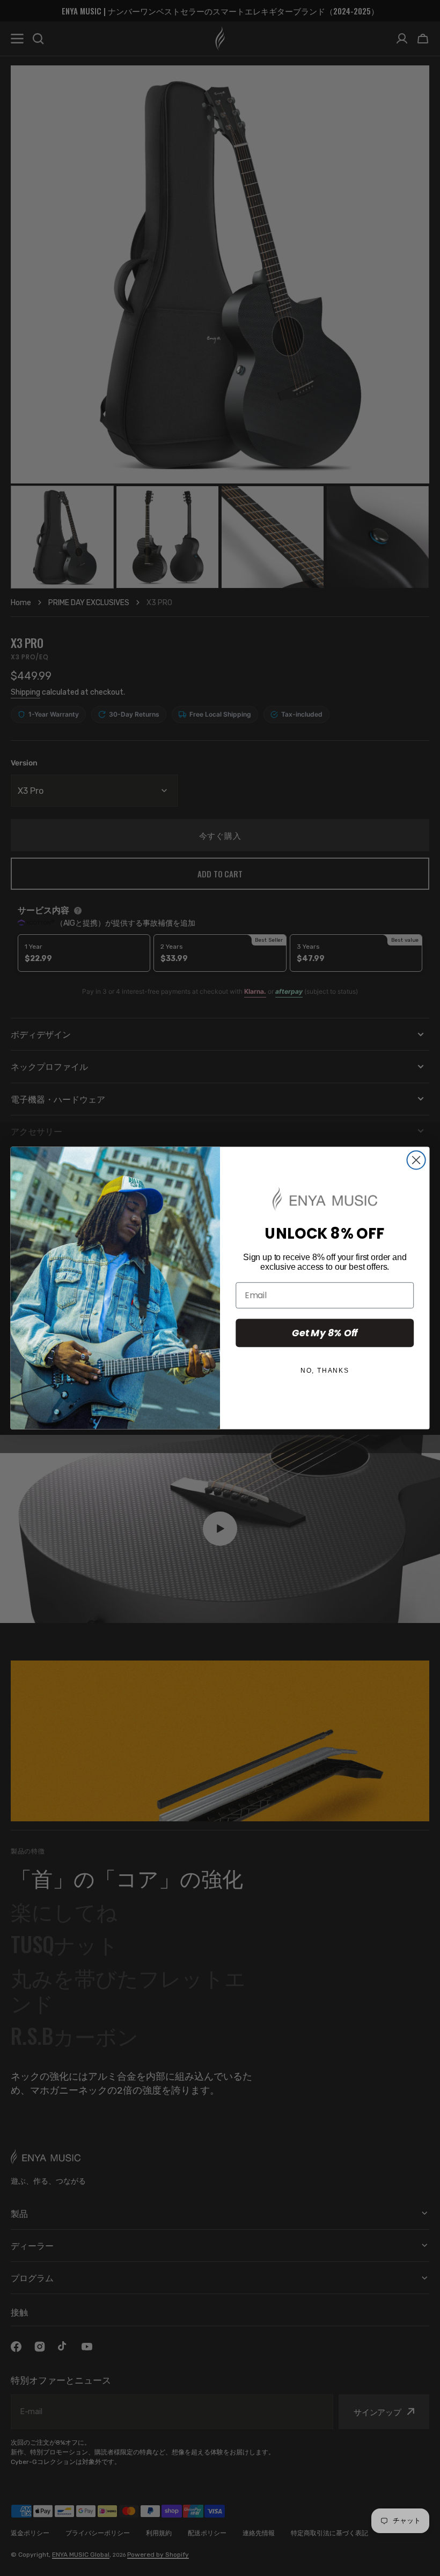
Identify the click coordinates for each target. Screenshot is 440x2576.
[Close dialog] (416, 1160)
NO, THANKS (325, 1371)
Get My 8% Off (325, 1332)
